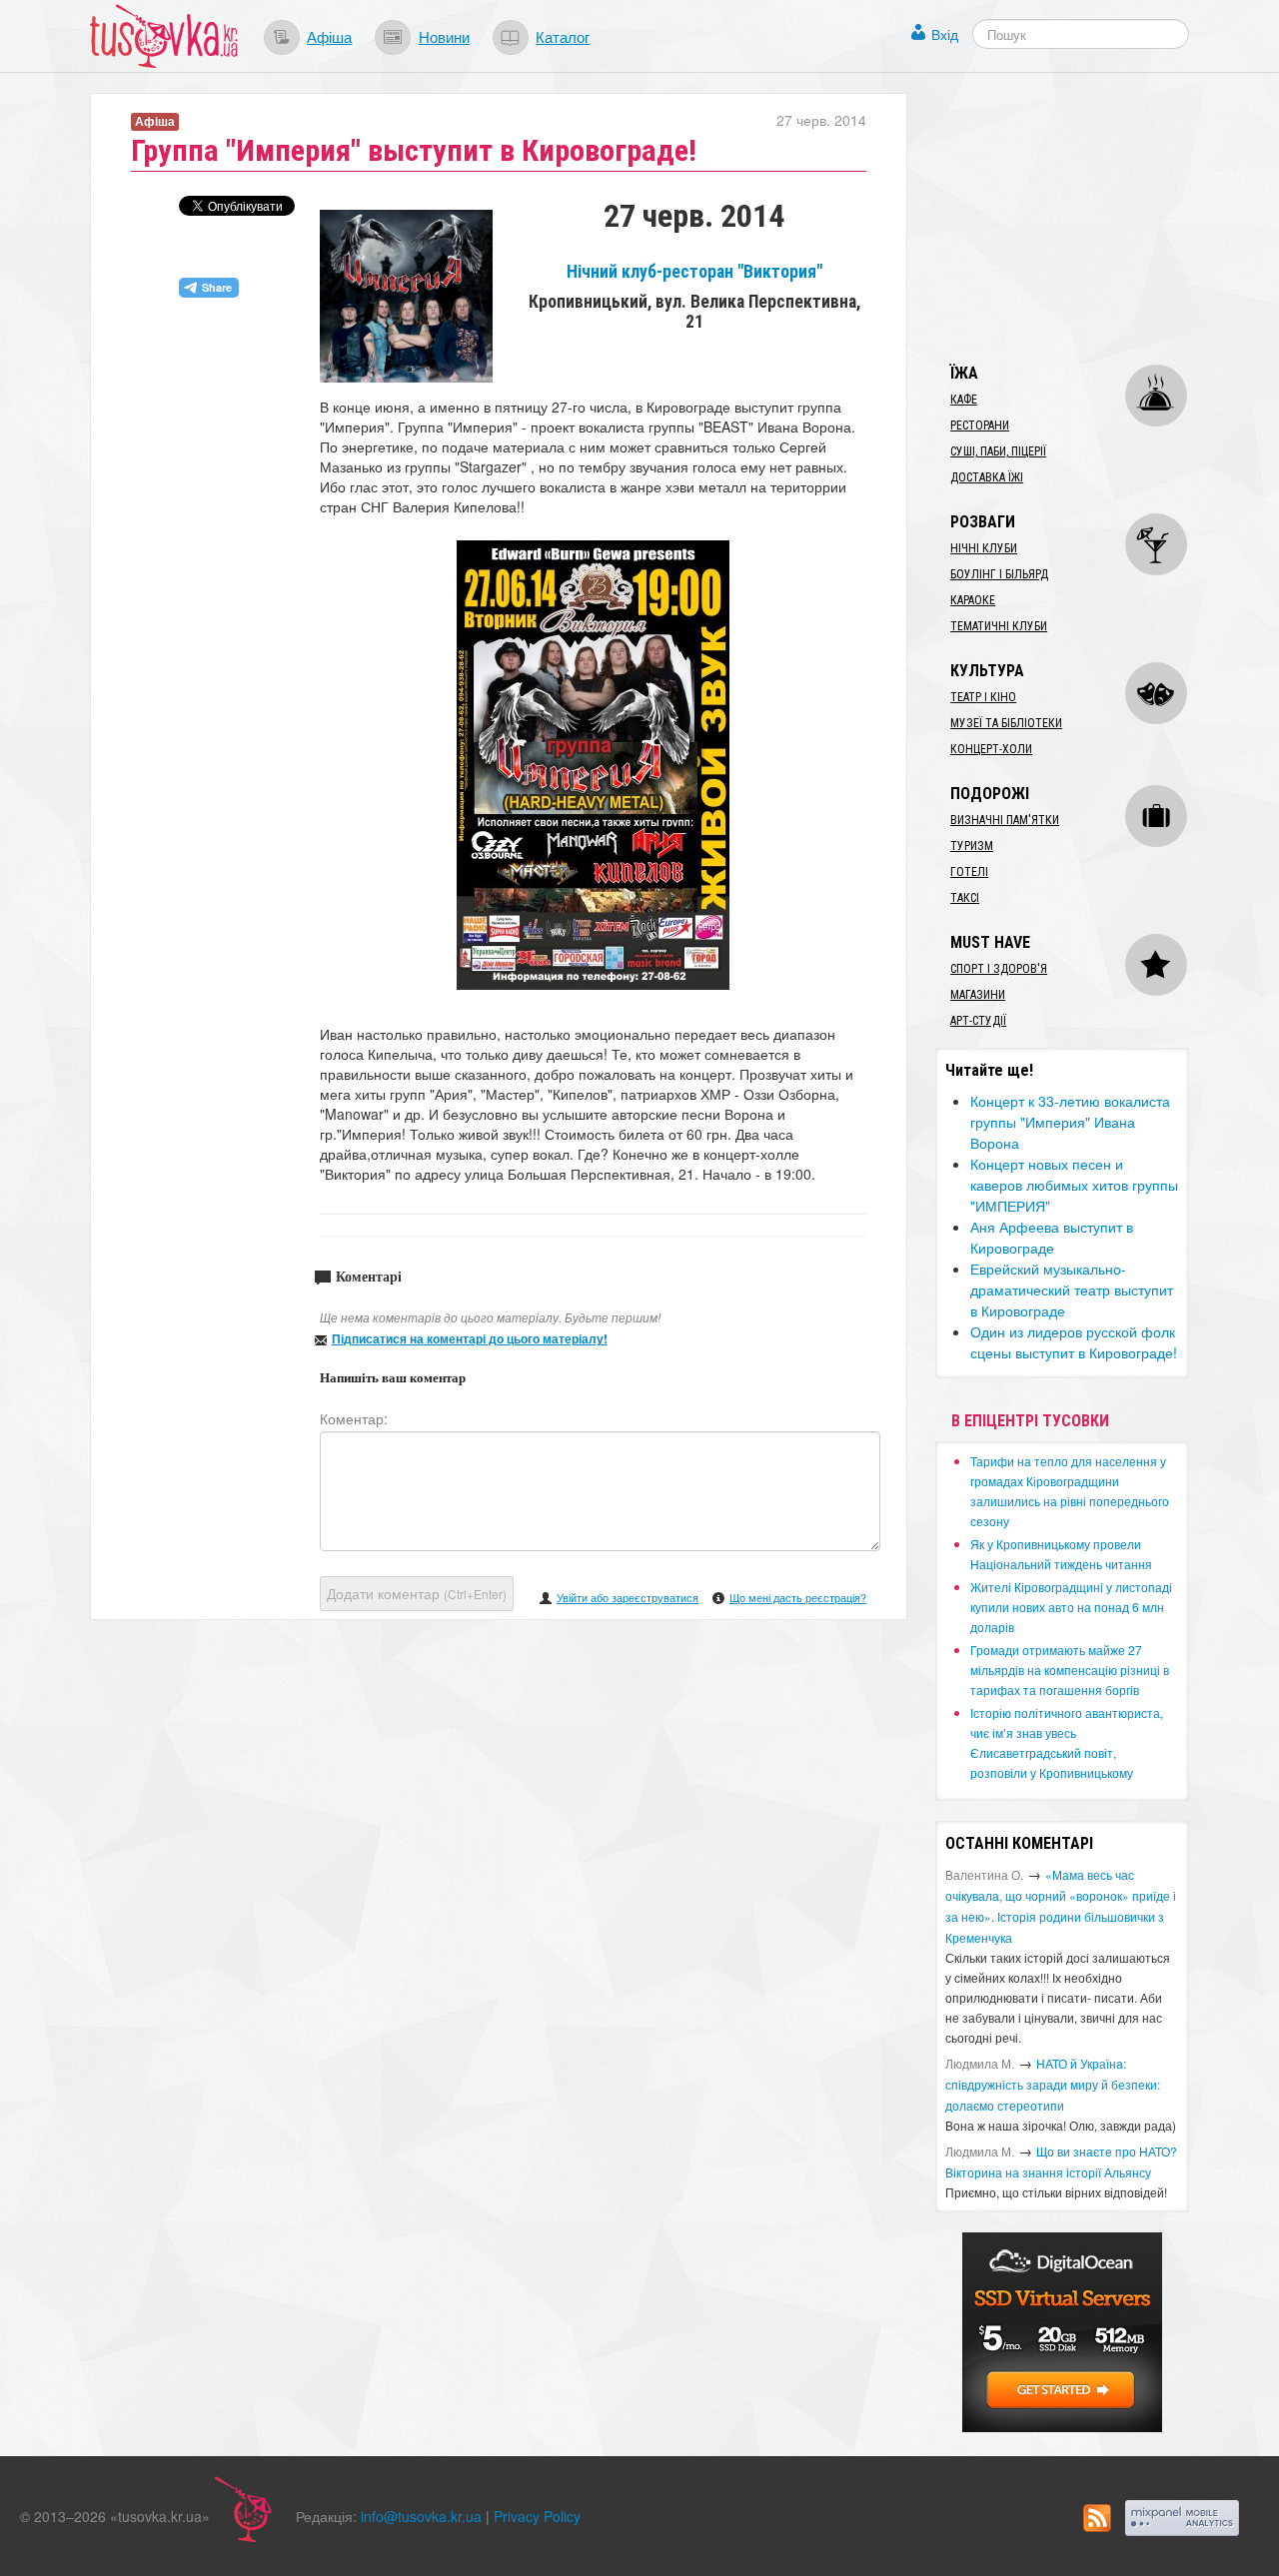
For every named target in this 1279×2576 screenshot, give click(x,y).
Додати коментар (417, 1593)
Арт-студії (978, 1021)
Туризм (972, 846)
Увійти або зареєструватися (628, 1597)
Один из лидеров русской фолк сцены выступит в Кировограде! (1074, 1342)
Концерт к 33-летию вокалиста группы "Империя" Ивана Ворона (1070, 1122)
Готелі (969, 872)
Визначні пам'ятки (1005, 820)
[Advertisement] (1085, 218)
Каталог (563, 36)
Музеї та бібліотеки (1006, 723)
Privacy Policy (537, 2516)
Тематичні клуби (999, 626)
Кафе (964, 400)
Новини (444, 36)
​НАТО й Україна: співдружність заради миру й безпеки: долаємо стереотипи (1053, 2084)
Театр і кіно (983, 697)
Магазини (978, 995)
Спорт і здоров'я (999, 969)
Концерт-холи (991, 749)
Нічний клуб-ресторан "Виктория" (694, 272)
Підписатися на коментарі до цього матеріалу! (470, 1338)
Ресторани (980, 426)
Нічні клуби (984, 548)
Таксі (965, 898)
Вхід (945, 34)
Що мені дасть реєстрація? (798, 1597)
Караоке (973, 600)
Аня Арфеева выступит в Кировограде (1052, 1237)
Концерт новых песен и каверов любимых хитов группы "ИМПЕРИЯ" (1074, 1185)
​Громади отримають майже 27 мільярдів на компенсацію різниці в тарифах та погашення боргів (1070, 1670)
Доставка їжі (987, 477)
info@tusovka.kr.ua (421, 2516)
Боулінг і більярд (999, 574)
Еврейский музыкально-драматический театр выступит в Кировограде (1072, 1289)
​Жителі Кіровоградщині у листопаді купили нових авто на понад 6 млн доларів (1071, 1607)
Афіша (329, 36)
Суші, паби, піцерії (998, 451)
